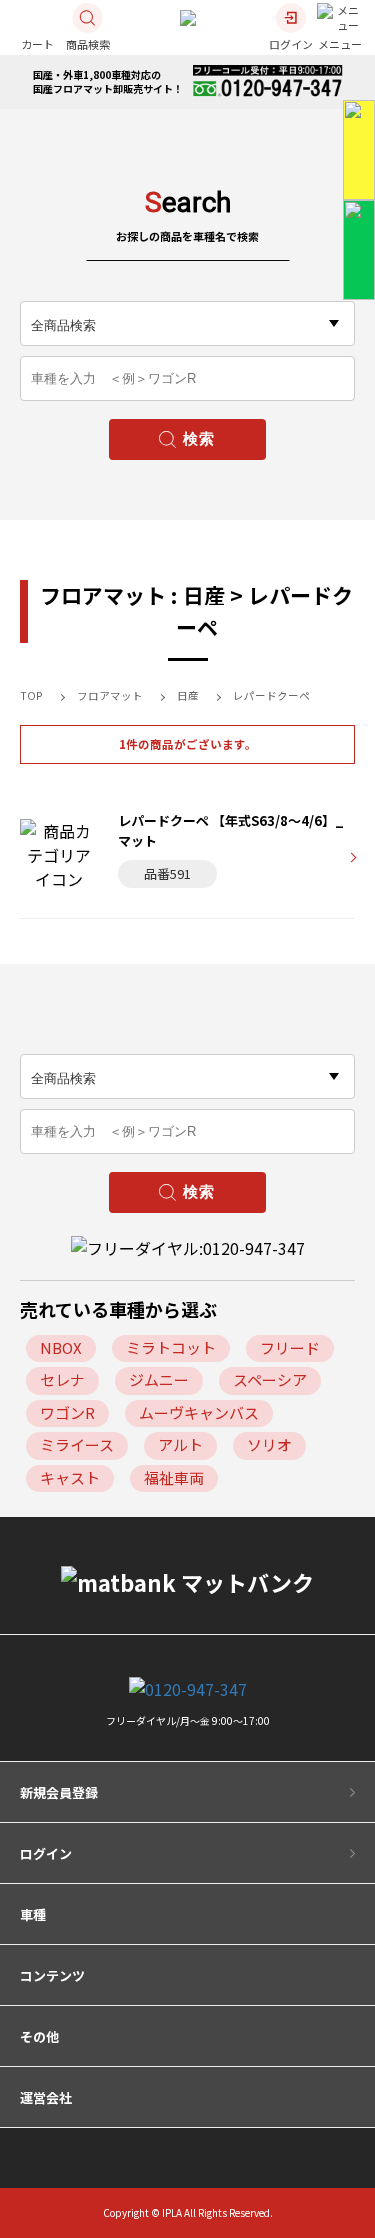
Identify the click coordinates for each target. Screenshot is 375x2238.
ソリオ (269, 1444)
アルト (180, 1444)
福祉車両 (174, 1477)
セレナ (62, 1379)
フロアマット (110, 695)
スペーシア (270, 1379)
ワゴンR (67, 1412)
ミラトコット (171, 1347)
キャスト (70, 1477)
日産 (188, 695)
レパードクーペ (271, 695)
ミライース (77, 1444)
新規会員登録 (59, 1792)
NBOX (61, 1347)
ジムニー (159, 1379)
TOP (31, 695)
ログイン (46, 1853)
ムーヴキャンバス (199, 1412)
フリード (290, 1347)
